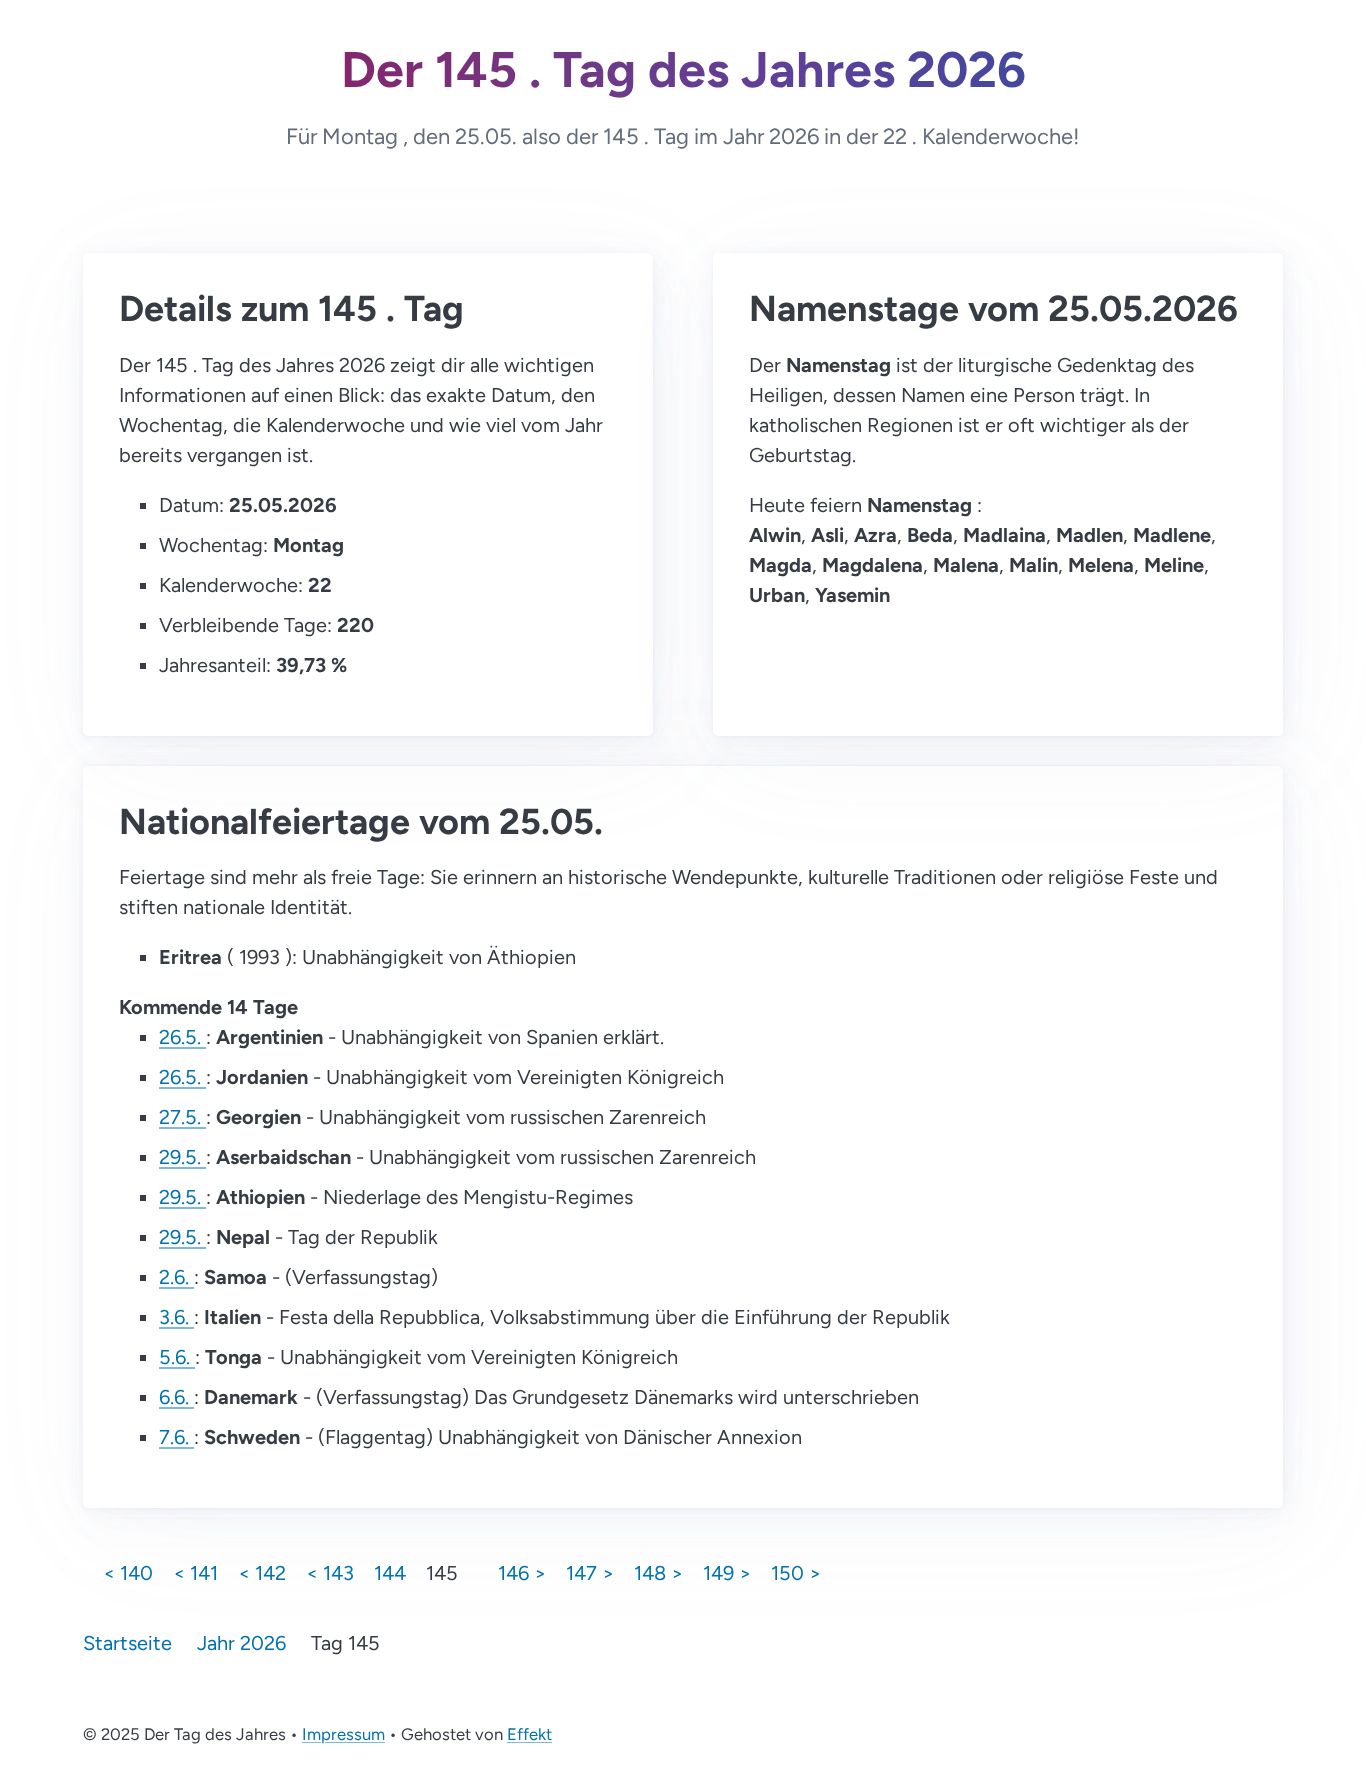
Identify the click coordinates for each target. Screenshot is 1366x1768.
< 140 (128, 1573)
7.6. (176, 1437)
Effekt (529, 1734)
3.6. (176, 1317)
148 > (658, 1573)
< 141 (195, 1573)
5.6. (177, 1357)
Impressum (343, 1734)
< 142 (262, 1573)
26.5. (182, 1037)
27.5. (182, 1117)
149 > (727, 1573)
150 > (796, 1573)
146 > (522, 1573)
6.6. (176, 1397)
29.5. (182, 1157)
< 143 (330, 1573)
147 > (590, 1573)
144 (390, 1573)
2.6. (176, 1277)
